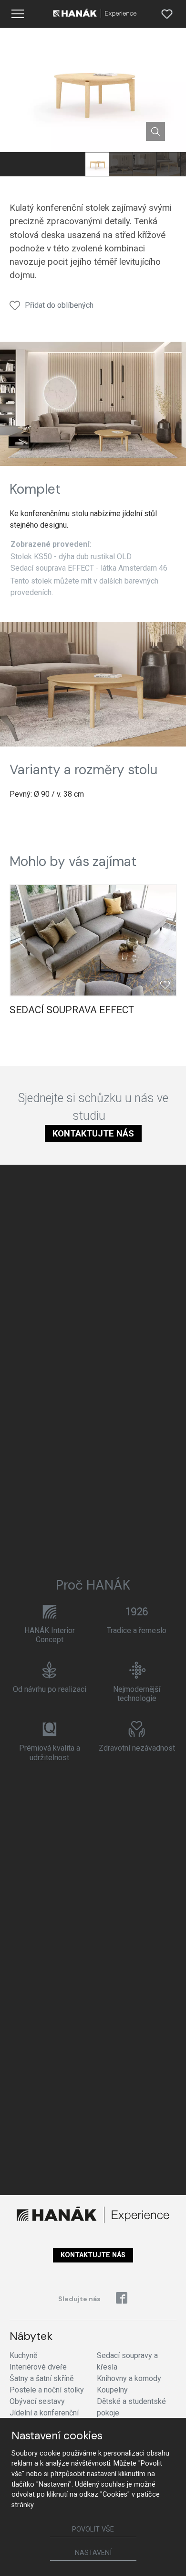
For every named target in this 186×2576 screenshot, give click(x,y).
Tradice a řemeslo (137, 1630)
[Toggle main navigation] (18, 14)
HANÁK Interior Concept (50, 1635)
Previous (21, 940)
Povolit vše (93, 2529)
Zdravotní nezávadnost (137, 1748)
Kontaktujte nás (93, 1133)
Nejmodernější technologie (137, 1694)
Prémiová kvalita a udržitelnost (50, 1753)
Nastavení (93, 2553)
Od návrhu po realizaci (50, 1689)
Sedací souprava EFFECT (72, 1010)
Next (165, 940)
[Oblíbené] (167, 14)
